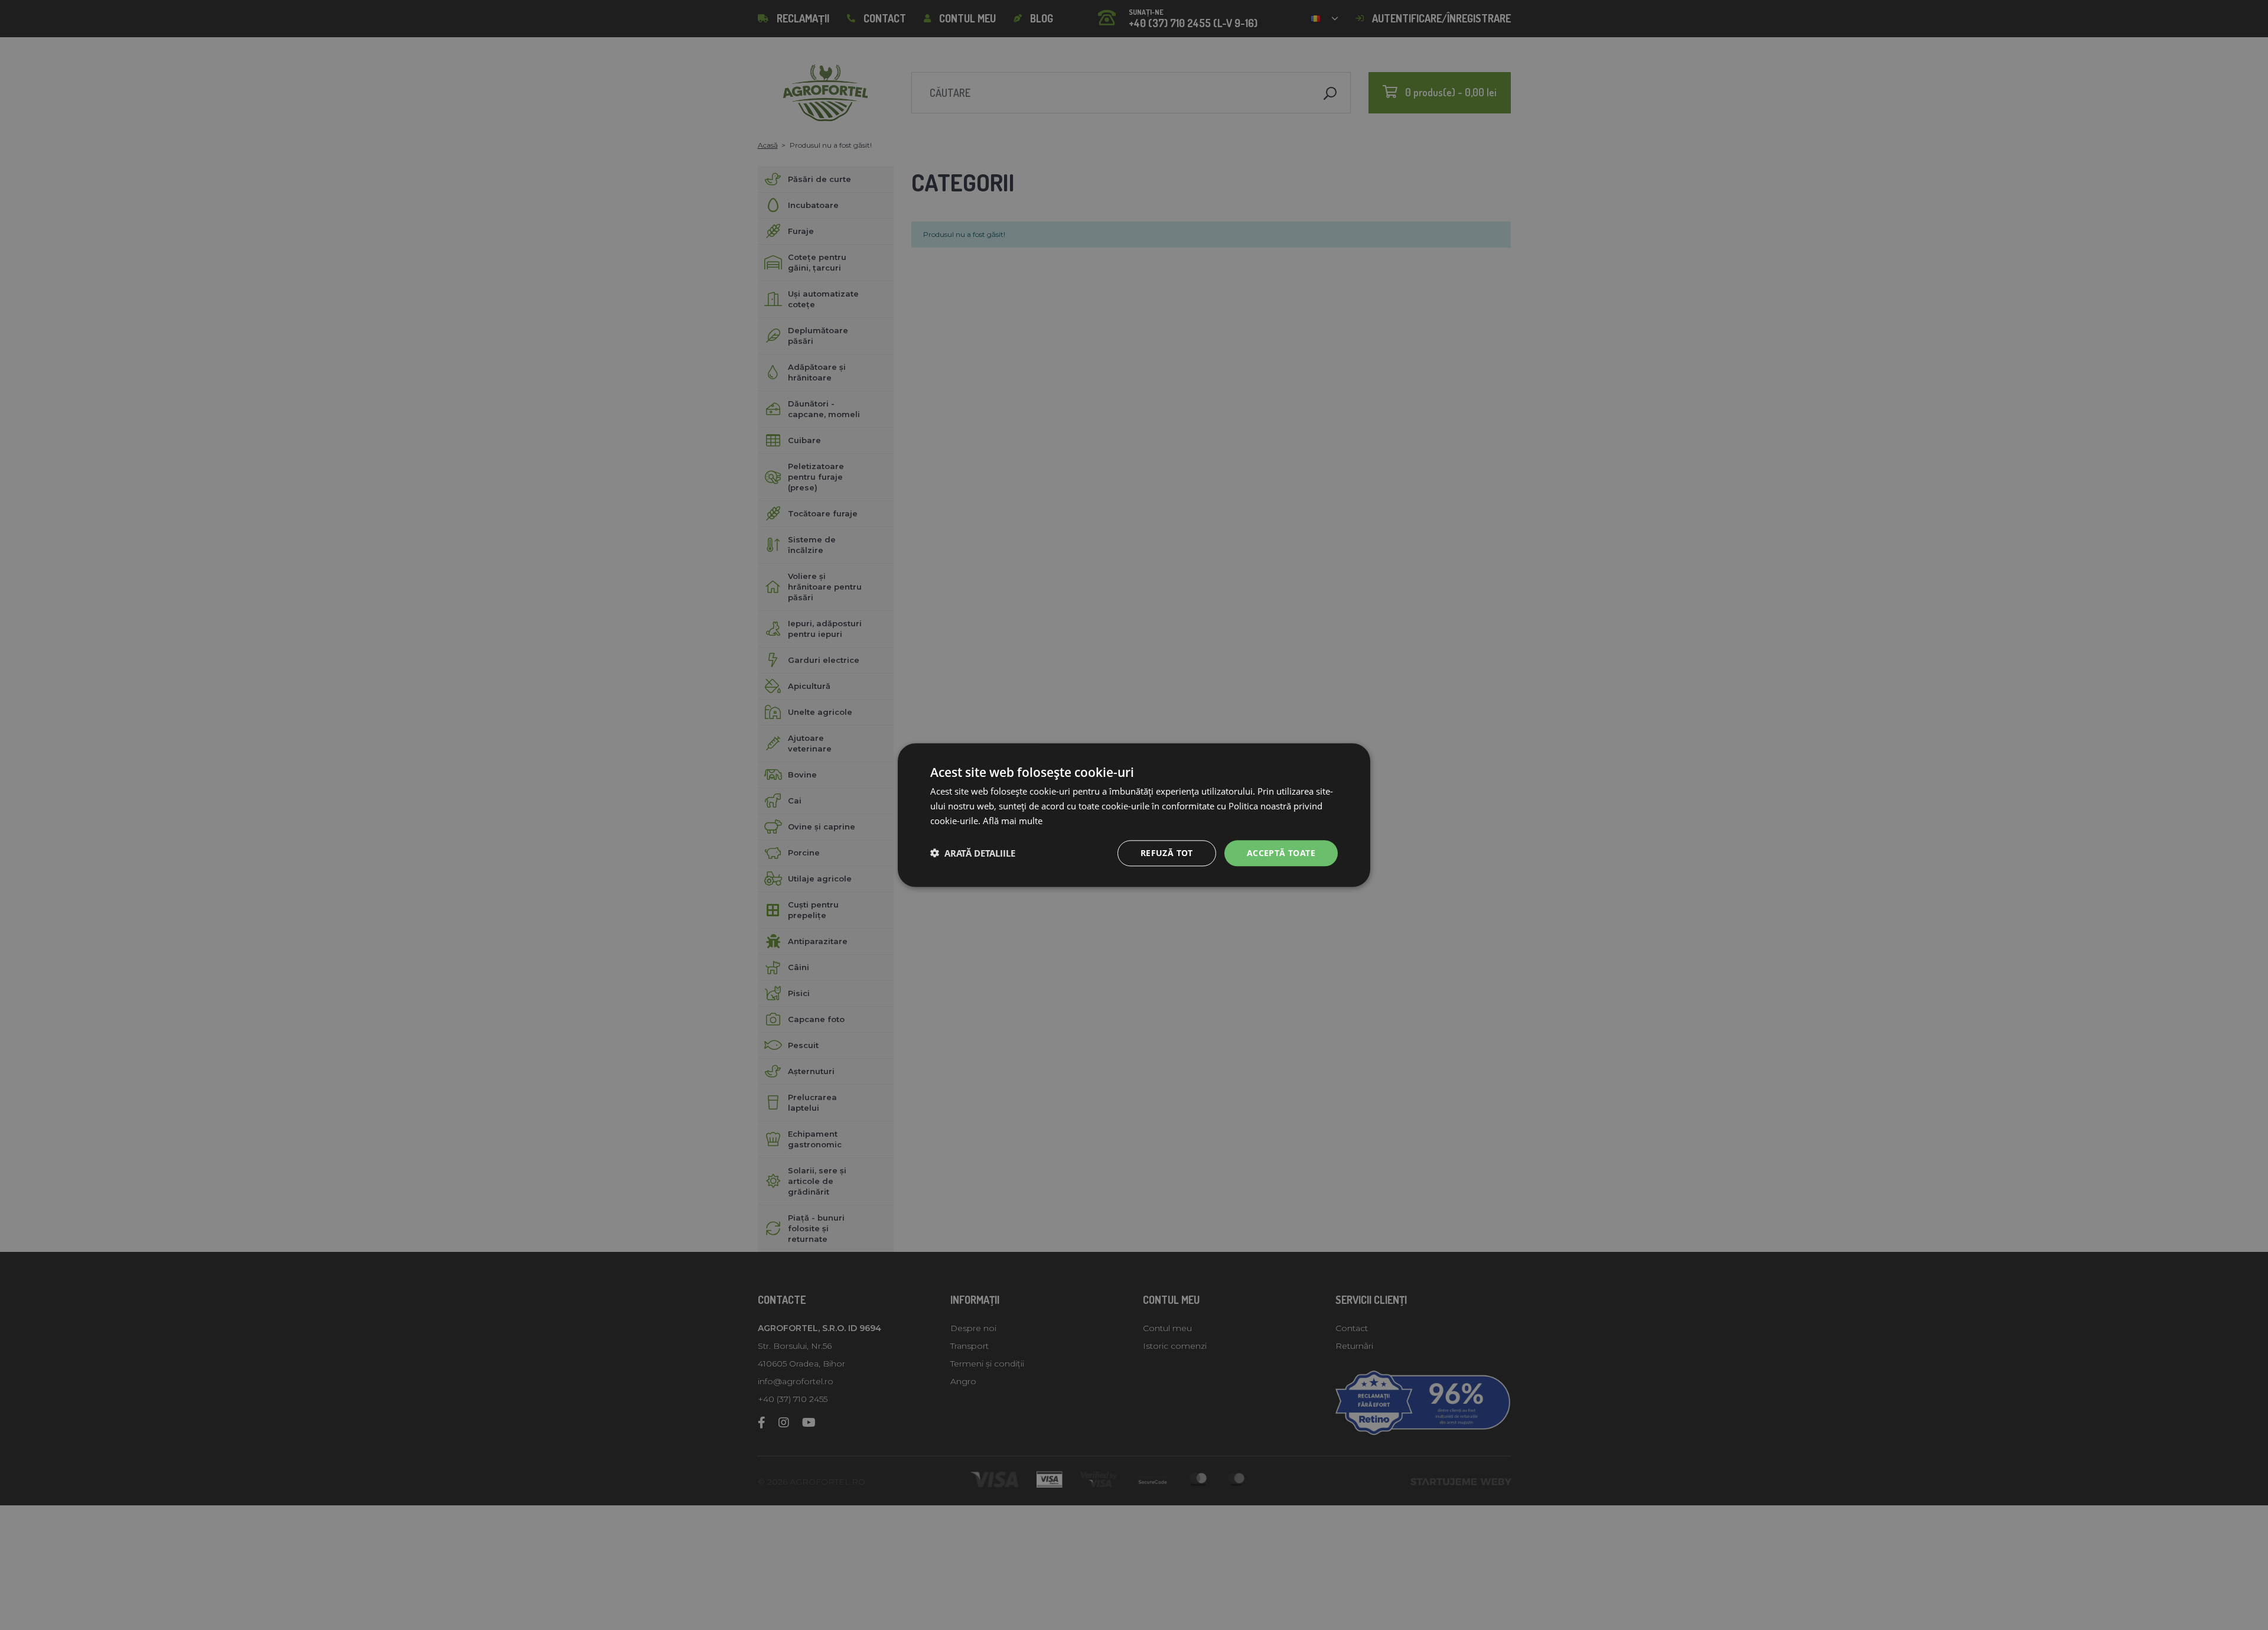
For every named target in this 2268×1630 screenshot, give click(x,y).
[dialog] (1134, 815)
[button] (973, 853)
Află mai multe (1013, 821)
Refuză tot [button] (1167, 852)
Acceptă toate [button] (1281, 852)
